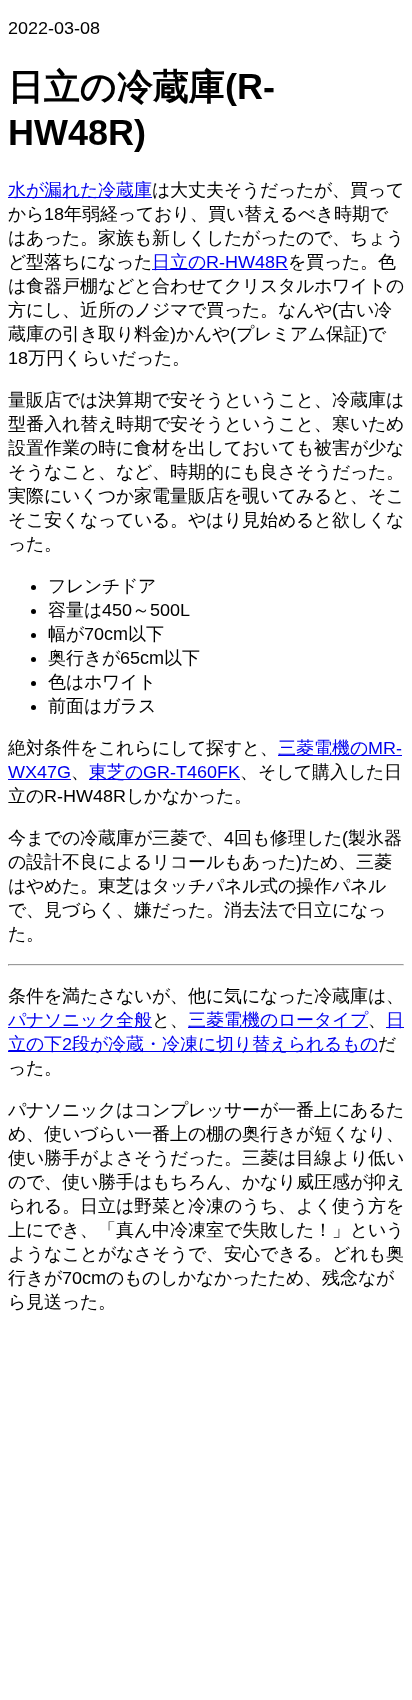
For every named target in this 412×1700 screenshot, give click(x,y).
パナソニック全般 (80, 1020)
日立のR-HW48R (220, 262)
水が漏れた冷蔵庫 (80, 190)
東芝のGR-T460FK (164, 772)
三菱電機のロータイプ (278, 1020)
